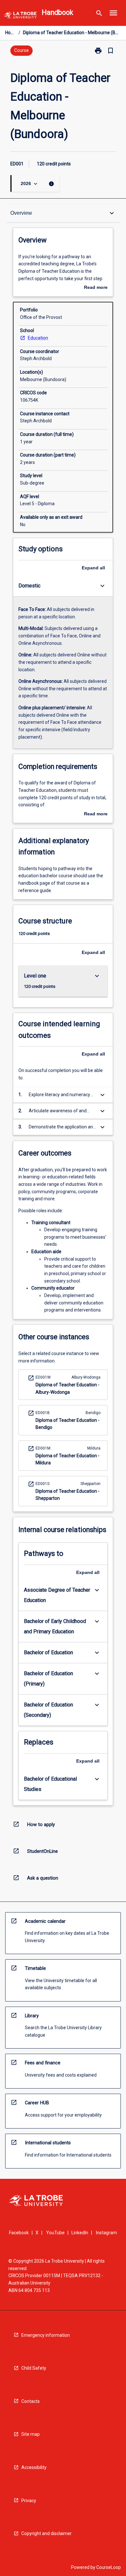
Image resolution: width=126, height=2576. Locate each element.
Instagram (106, 2233)
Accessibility (34, 2467)
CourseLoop (109, 2567)
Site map (31, 2434)
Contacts (31, 2401)
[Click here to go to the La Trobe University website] (20, 16)
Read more (96, 288)
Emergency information (46, 2335)
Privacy (29, 2501)
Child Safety (34, 2368)
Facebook (19, 2233)
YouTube (55, 2233)
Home (10, 33)
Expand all (93, 568)
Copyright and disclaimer (47, 2533)
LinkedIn (80, 2233)
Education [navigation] (38, 338)
